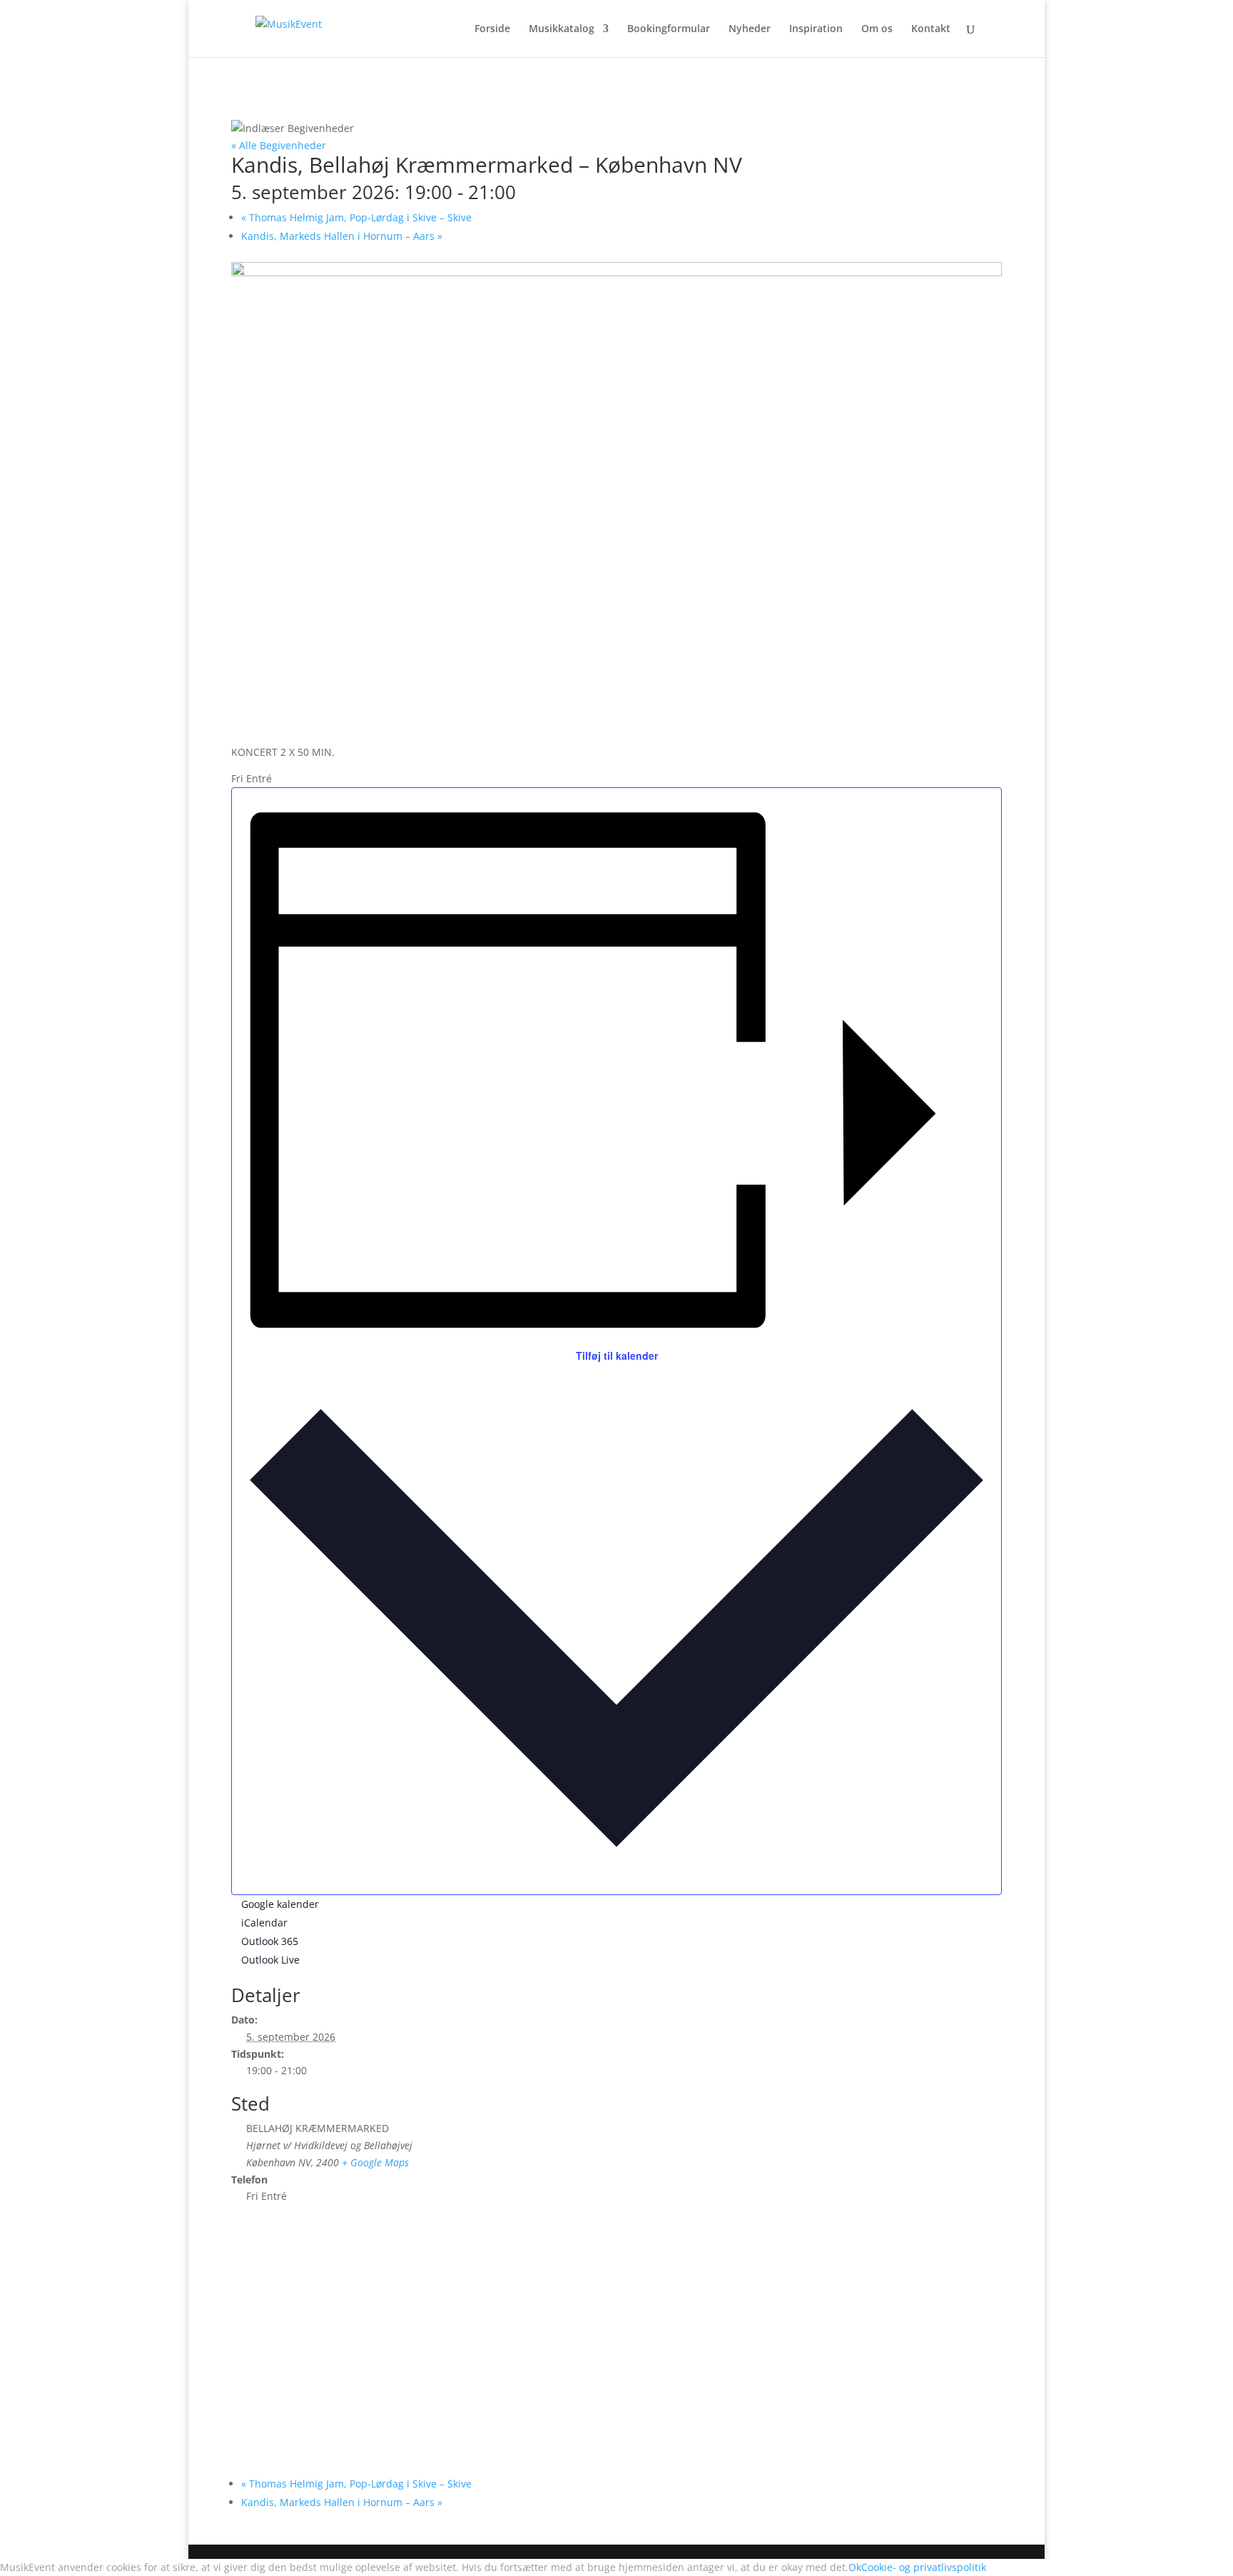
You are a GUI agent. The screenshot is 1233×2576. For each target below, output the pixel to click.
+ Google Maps (375, 2162)
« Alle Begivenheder (279, 145)
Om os (877, 29)
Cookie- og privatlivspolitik (924, 2567)
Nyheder (750, 29)
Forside (492, 29)
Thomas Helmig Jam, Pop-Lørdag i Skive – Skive (356, 217)
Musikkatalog (562, 29)
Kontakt (931, 29)
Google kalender (280, 1904)
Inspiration (816, 29)
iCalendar (264, 1923)
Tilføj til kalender (617, 1355)
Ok (855, 2567)
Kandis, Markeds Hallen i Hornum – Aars (342, 236)
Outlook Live (270, 1960)
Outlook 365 (270, 1941)
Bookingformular (669, 29)
